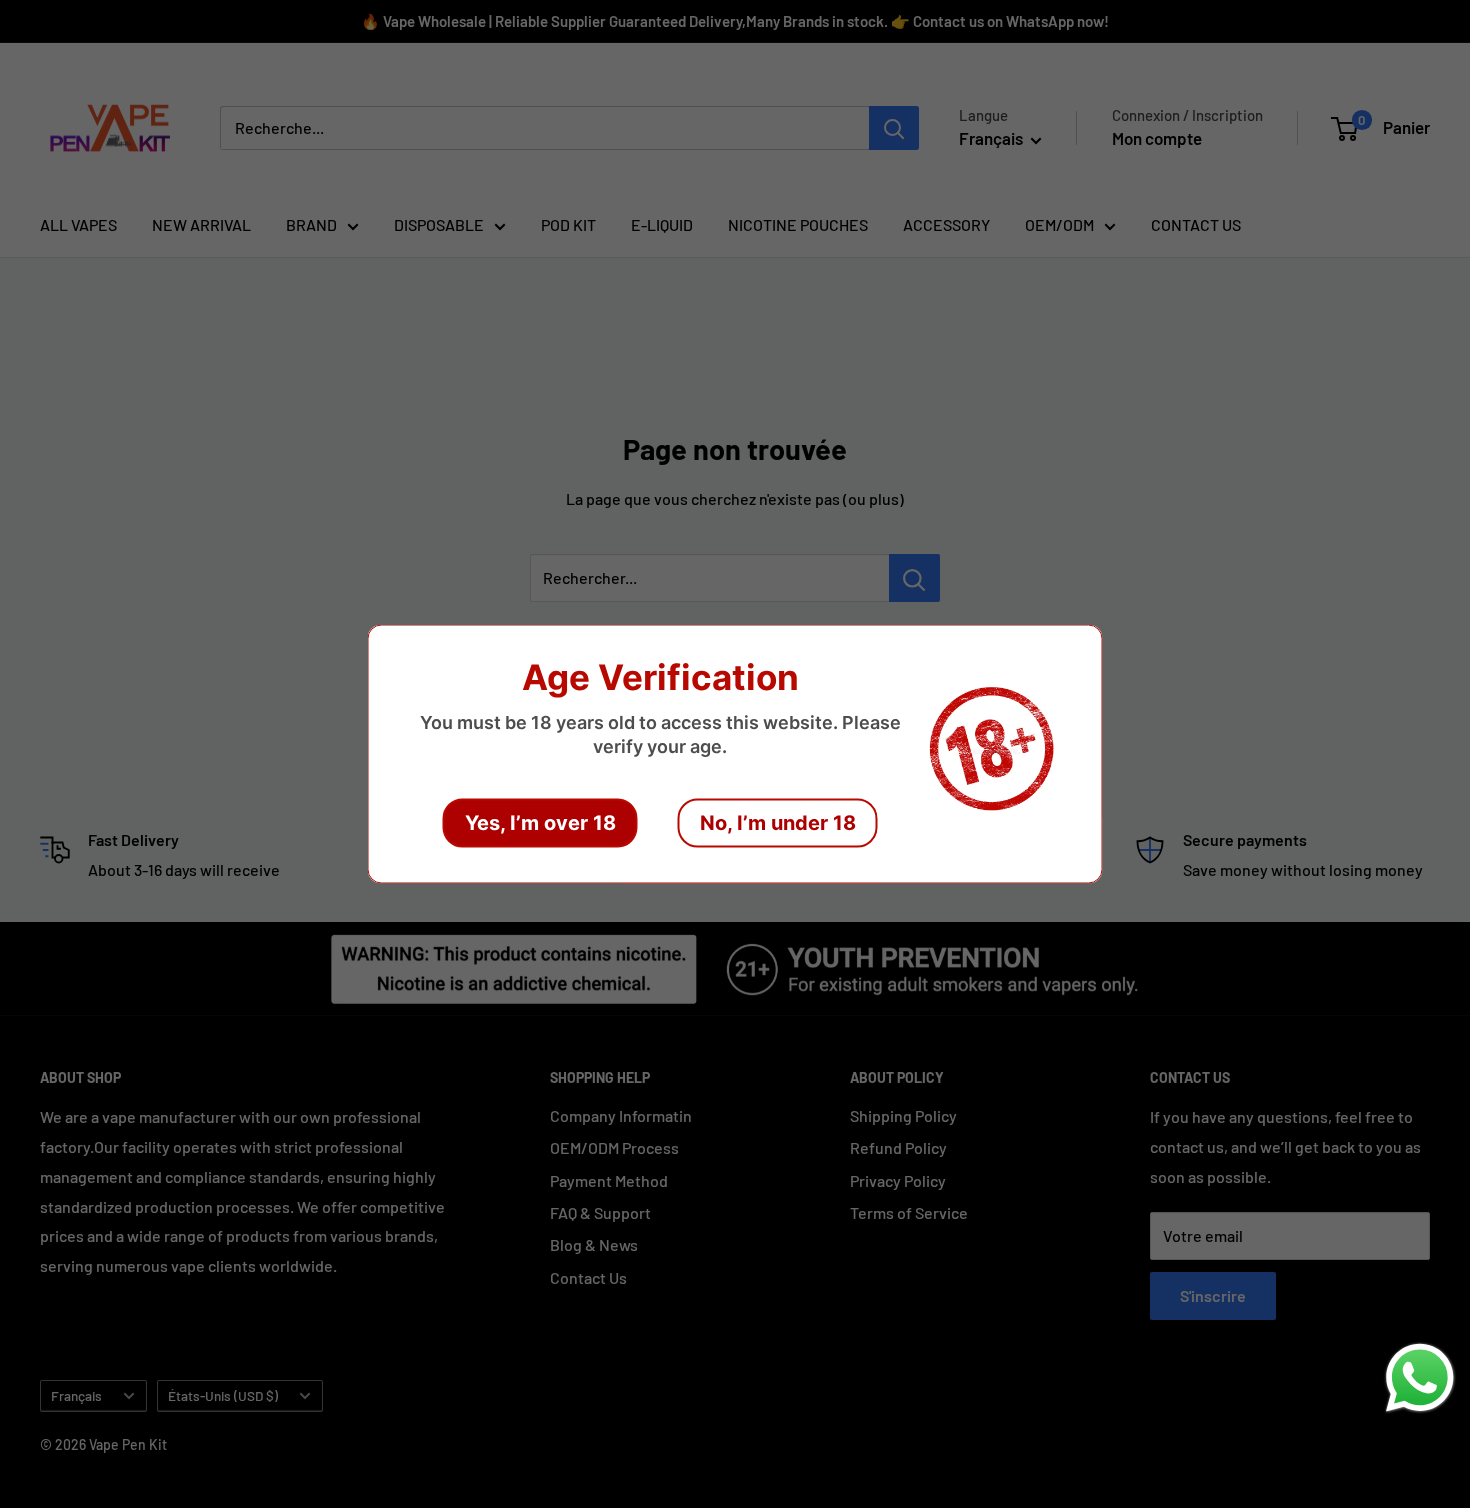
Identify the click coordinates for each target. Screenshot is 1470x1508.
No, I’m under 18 (778, 823)
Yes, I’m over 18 (540, 823)
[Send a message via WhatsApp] (1420, 1378)
